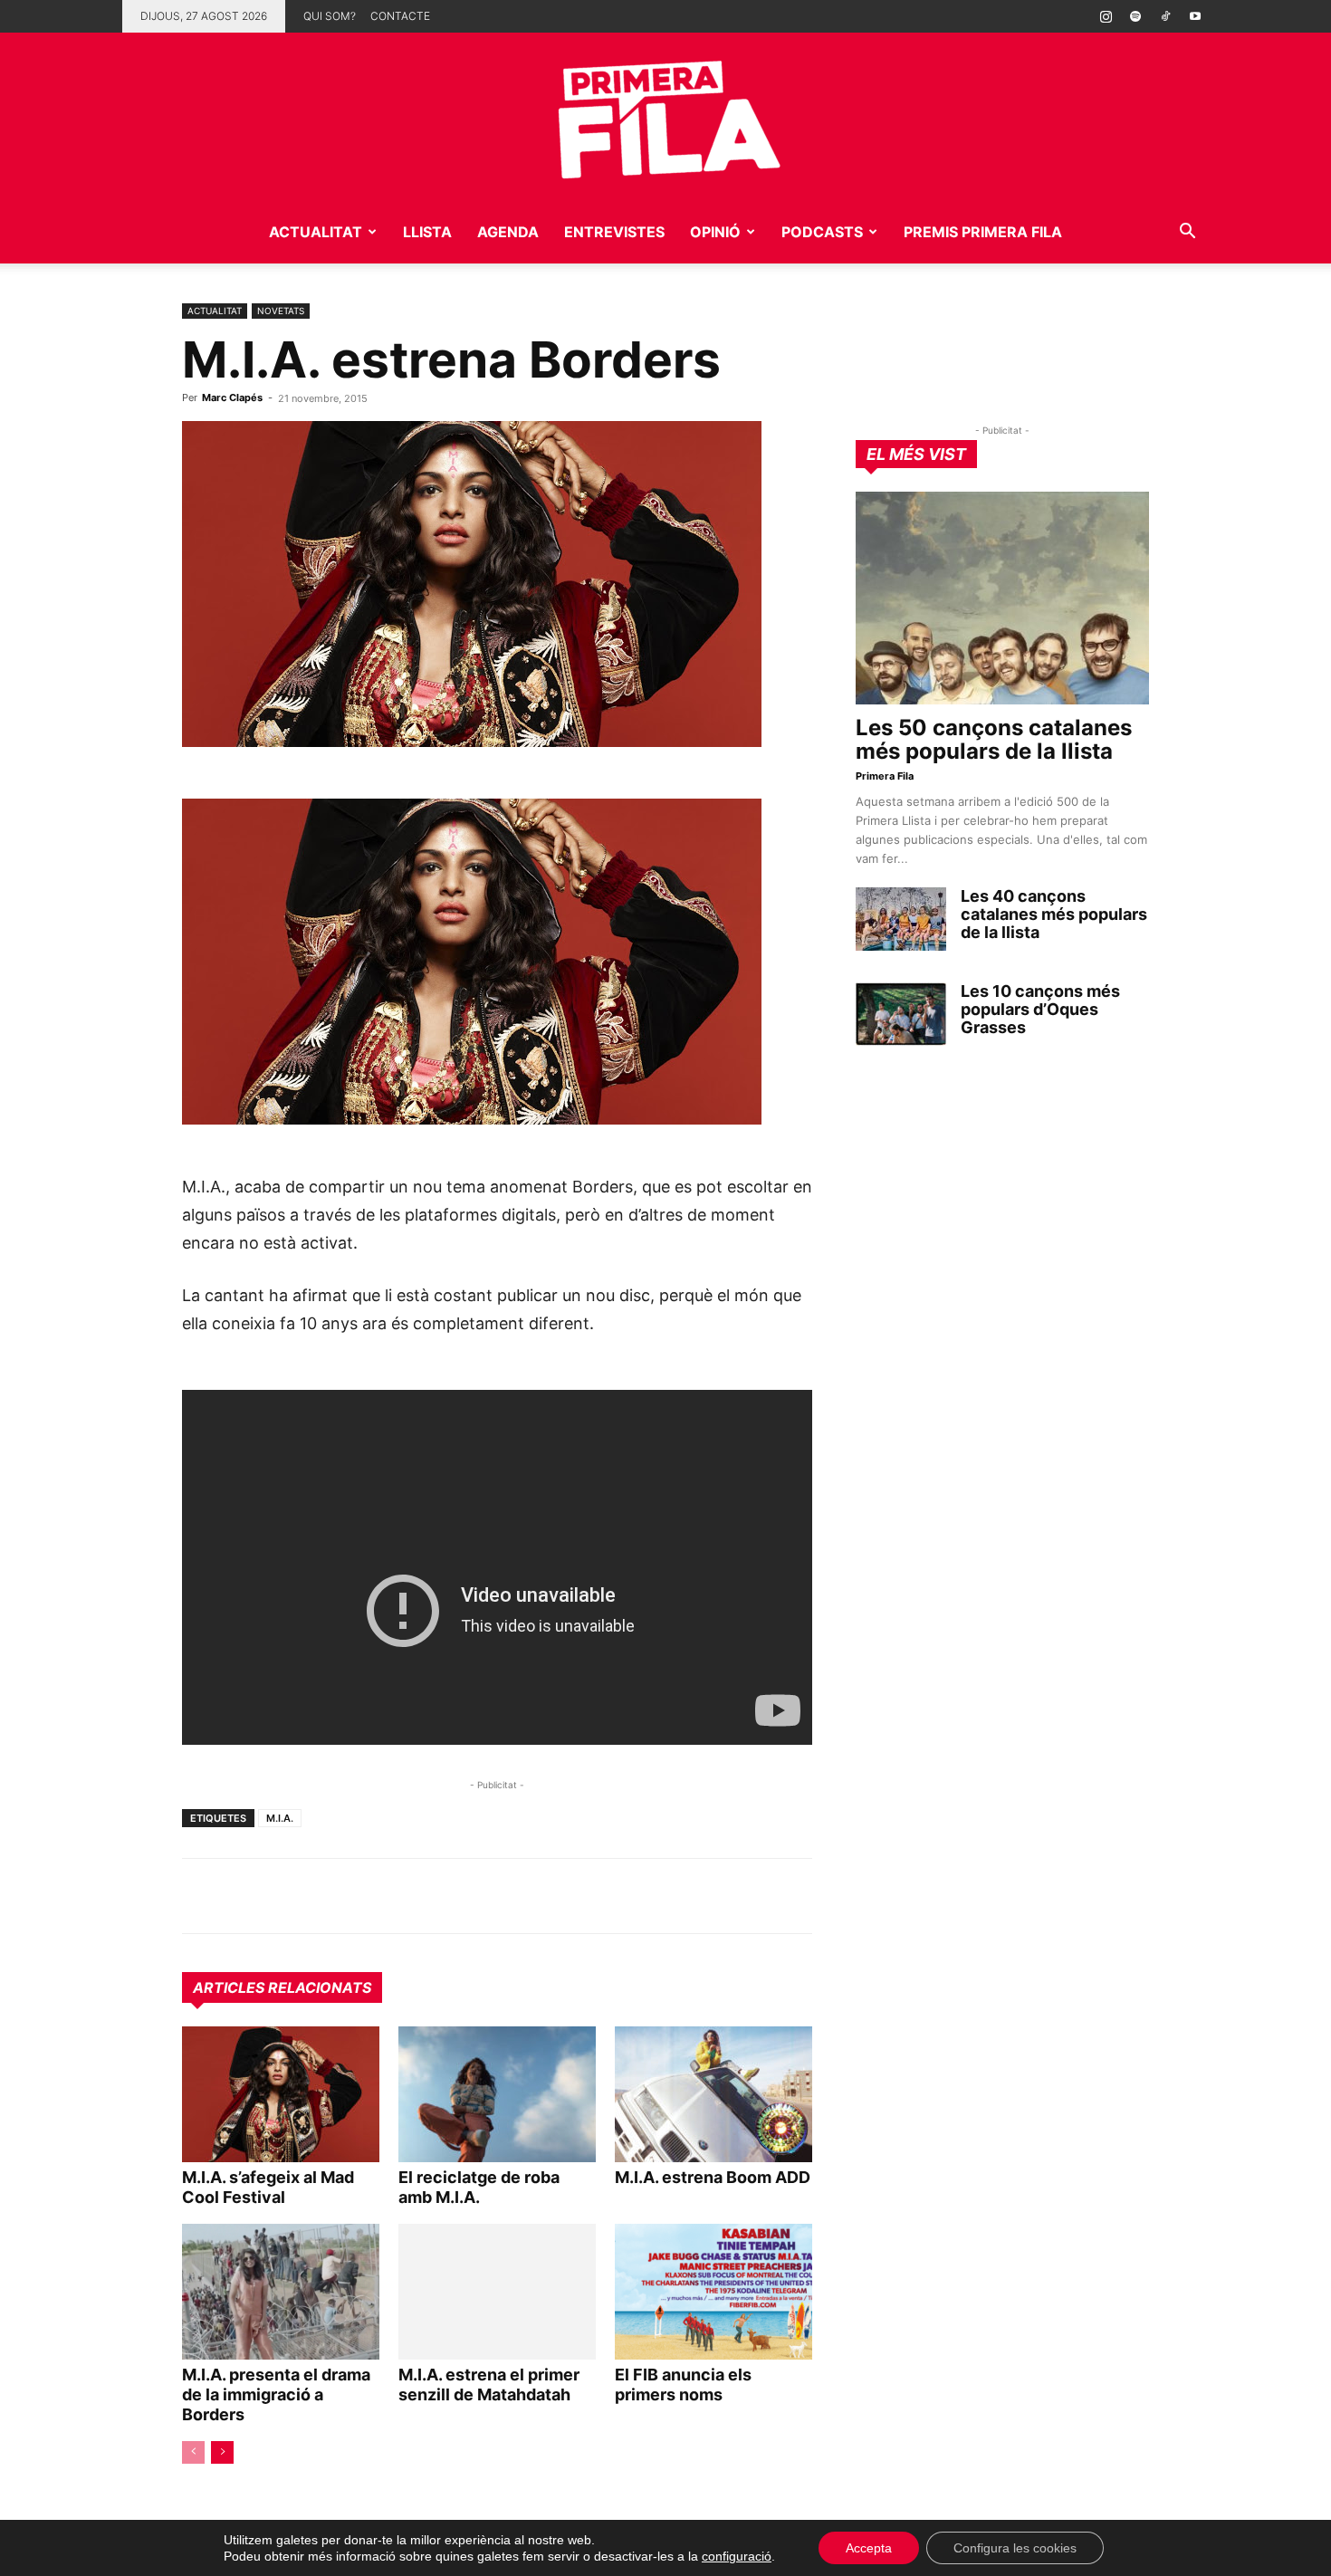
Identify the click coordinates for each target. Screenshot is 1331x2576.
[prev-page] (193, 2452)
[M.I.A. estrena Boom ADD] (713, 2094)
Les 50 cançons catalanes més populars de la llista (994, 739)
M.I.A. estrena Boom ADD (713, 2177)
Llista (427, 232)
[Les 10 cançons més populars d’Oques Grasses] (901, 1014)
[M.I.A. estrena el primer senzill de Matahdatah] (497, 2292)
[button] (1187, 233)
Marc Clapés (232, 397)
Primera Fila (885, 776)
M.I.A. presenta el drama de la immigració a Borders (276, 2394)
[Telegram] (242, 1896)
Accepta (869, 2548)
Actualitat (316, 232)
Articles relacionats (282, 1987)
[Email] (367, 1896)
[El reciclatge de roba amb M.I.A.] (497, 2094)
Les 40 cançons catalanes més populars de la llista (1054, 914)
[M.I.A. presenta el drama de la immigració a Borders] (281, 2292)
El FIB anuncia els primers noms (683, 2384)
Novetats (281, 311)
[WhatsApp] (200, 1896)
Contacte (400, 16)
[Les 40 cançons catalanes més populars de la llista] (901, 919)
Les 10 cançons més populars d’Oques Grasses (1040, 1009)
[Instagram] (1106, 16)
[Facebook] (325, 1896)
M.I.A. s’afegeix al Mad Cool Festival (268, 2187)
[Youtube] (1195, 16)
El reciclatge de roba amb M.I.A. (479, 2187)
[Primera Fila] (665, 116)
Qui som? (330, 16)
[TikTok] (1165, 16)
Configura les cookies (1015, 2548)
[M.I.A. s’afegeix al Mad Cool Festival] (281, 2094)
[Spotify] (1135, 16)
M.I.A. (280, 1818)
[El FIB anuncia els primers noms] (713, 2292)
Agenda (508, 232)
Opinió (715, 232)
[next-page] (222, 2452)
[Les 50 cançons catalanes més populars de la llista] (1002, 598)
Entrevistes (614, 232)
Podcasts (822, 232)
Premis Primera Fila (983, 232)
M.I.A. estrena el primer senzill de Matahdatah (489, 2384)
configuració (737, 2556)
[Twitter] (283, 1896)
